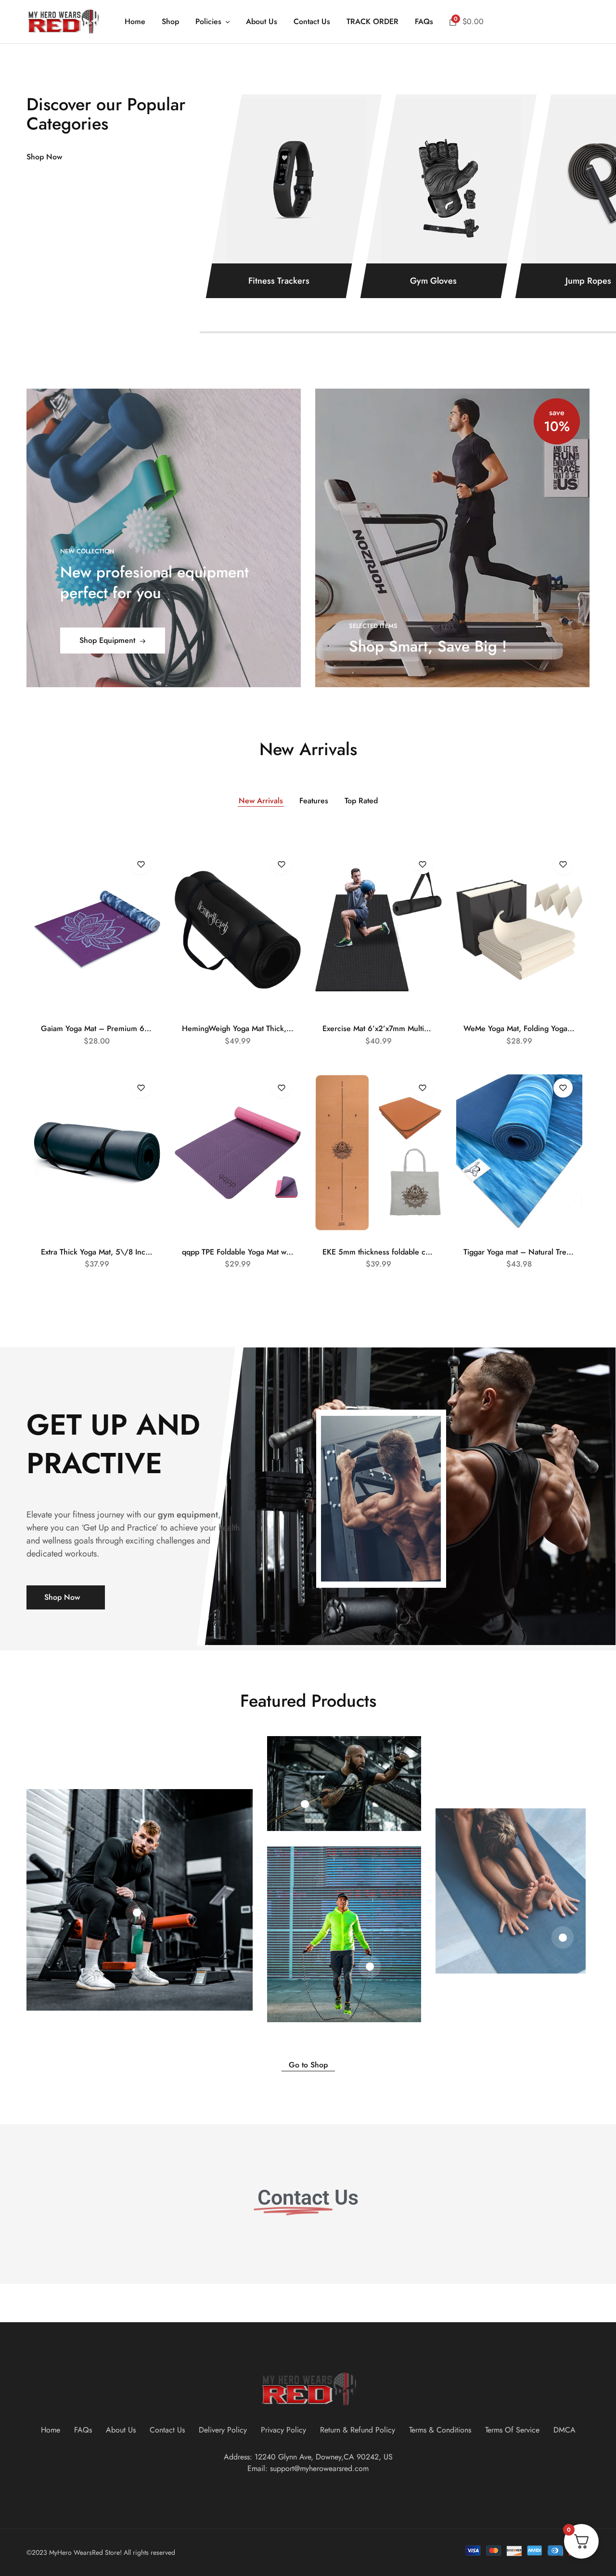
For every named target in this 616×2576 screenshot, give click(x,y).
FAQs (424, 22)
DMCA (565, 2430)
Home (135, 22)
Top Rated (361, 801)
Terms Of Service (512, 2430)
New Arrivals (261, 801)
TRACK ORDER (372, 22)
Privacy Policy (283, 2430)
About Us (262, 22)
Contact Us (312, 22)
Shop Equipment (107, 640)
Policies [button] (208, 22)
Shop (170, 22)
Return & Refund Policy (358, 2430)
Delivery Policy (223, 2430)
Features (314, 801)
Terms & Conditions (440, 2430)
